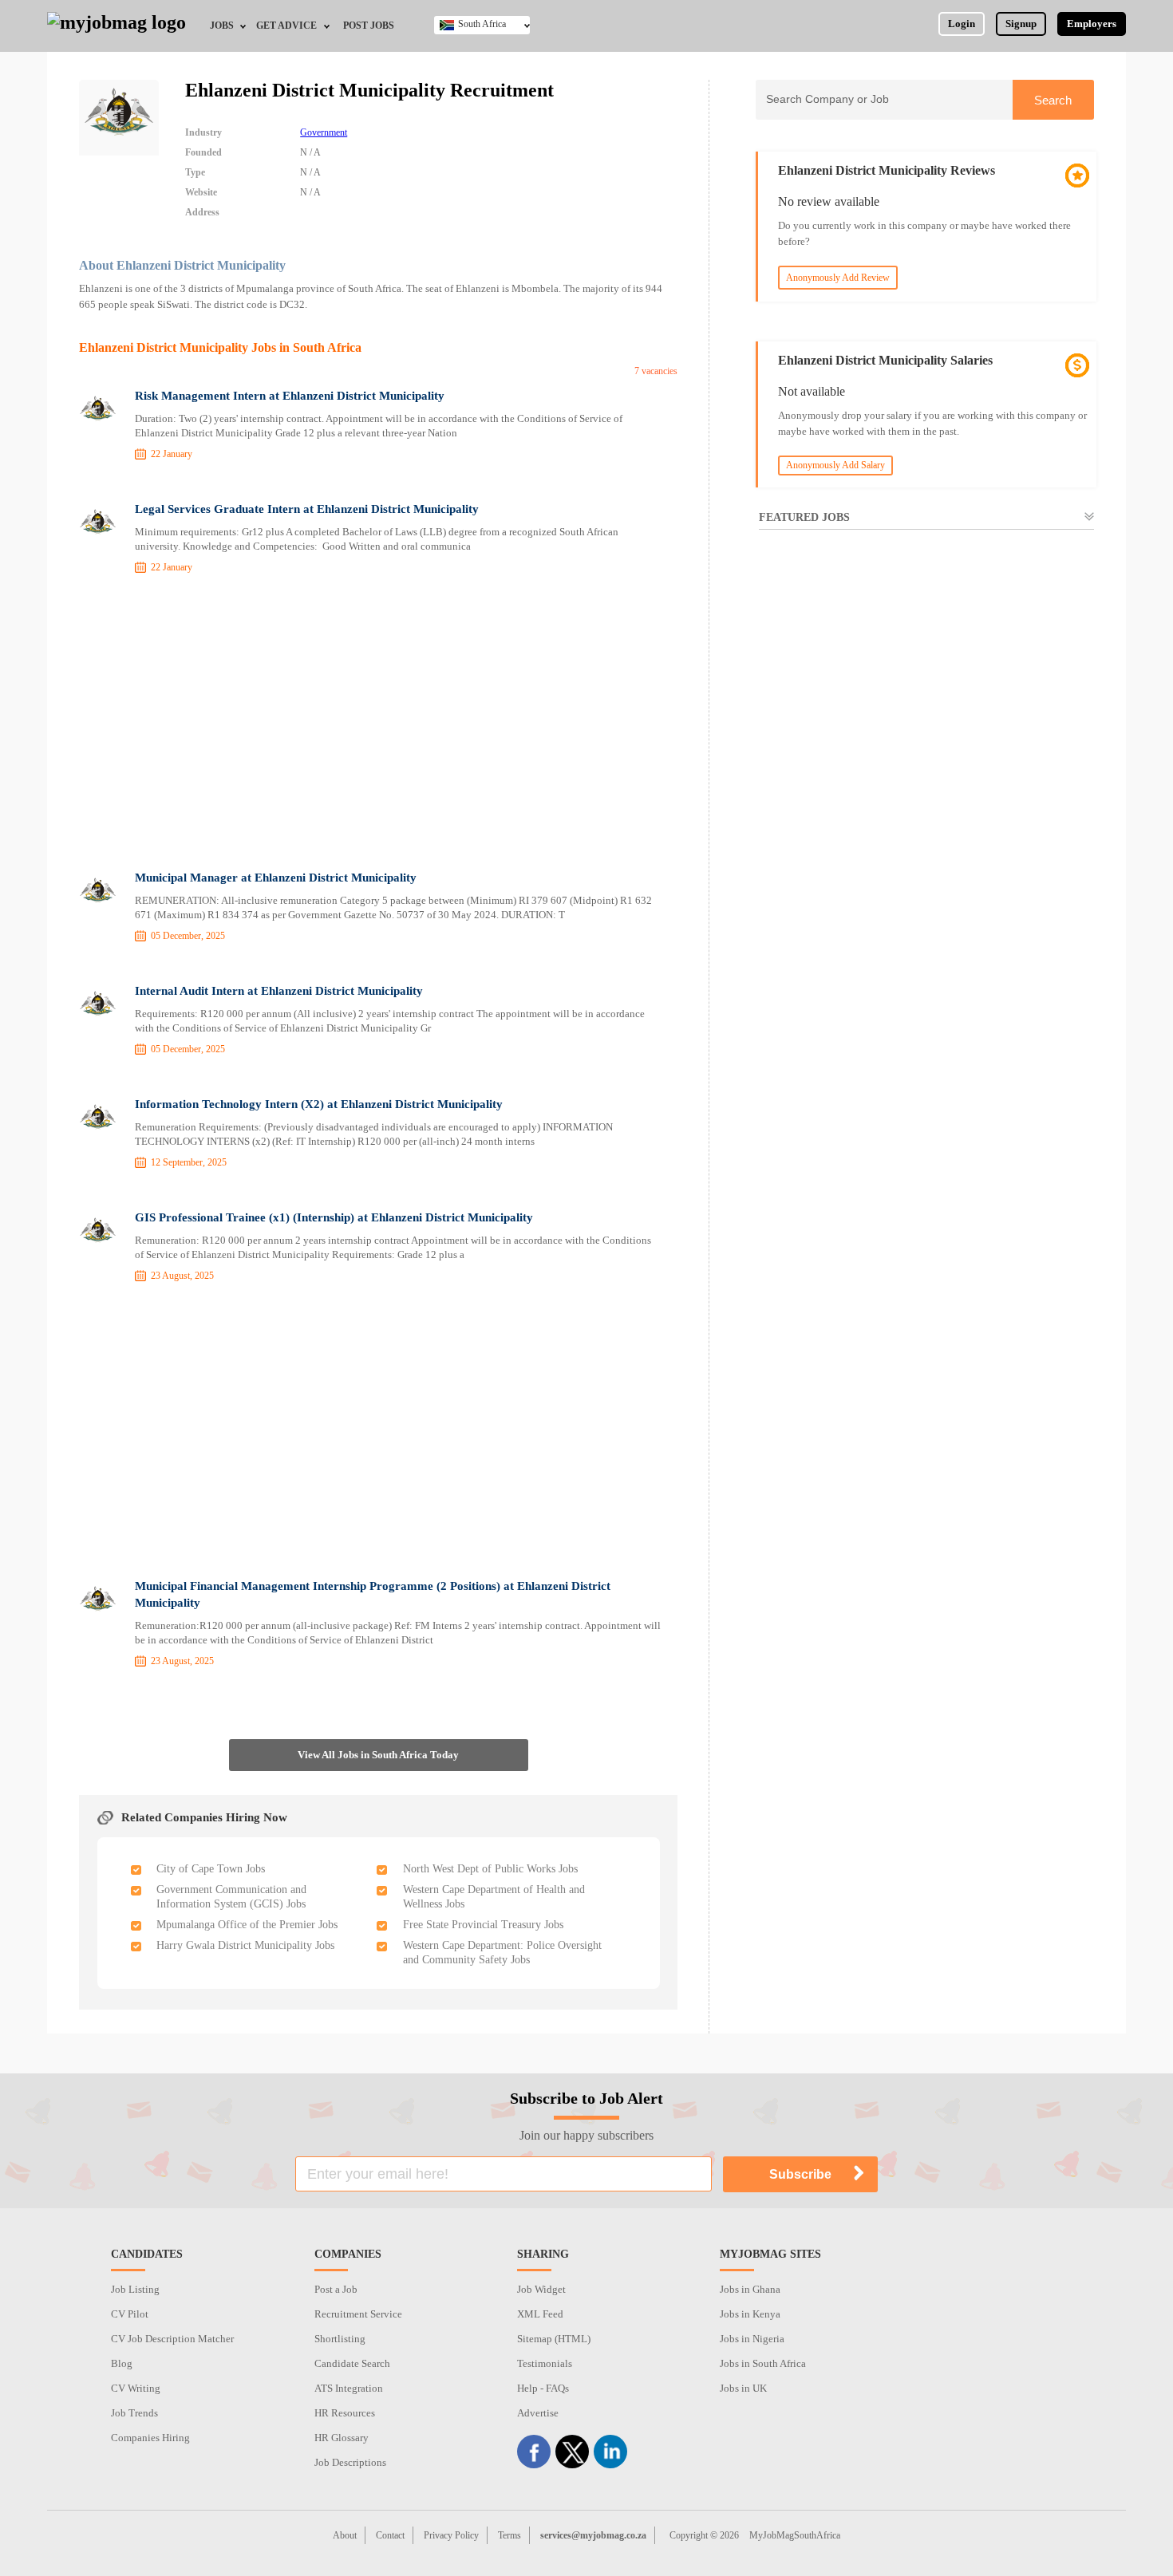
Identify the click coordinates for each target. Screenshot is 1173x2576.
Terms (509, 2535)
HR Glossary (342, 2438)
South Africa (482, 24)
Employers (1092, 24)
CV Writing (136, 2388)
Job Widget (541, 2289)
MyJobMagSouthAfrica (795, 2535)
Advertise (538, 2413)
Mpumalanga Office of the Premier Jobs (247, 1925)
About (345, 2535)
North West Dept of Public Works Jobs (490, 1869)
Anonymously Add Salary (835, 465)
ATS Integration (349, 2388)
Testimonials (545, 2363)
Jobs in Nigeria (752, 2339)
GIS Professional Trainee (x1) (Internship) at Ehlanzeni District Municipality (334, 1217)
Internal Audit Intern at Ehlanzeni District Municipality (279, 991)
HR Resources (345, 2413)
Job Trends (134, 2413)
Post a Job (336, 2289)
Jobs (222, 26)
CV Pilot (130, 2314)
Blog (122, 2363)
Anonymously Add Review (838, 278)
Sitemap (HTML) (554, 2339)
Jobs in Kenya (750, 2314)
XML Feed (540, 2314)
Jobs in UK (743, 2388)
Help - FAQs (543, 2388)
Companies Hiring (150, 2438)
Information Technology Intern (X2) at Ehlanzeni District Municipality (319, 1104)
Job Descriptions (350, 2462)
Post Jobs (369, 26)
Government (324, 132)
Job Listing (135, 2289)
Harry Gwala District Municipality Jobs (245, 1945)
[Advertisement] (378, 725)
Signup (1021, 24)
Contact (390, 2535)
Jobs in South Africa (763, 2363)
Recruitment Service (358, 2314)
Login (962, 24)
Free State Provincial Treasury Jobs (483, 1925)
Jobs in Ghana (750, 2289)
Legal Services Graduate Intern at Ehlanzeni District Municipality (307, 509)
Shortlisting (340, 2339)
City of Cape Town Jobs (211, 1869)
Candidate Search (352, 2363)
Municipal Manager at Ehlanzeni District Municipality (276, 878)
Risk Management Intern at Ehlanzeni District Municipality (290, 396)
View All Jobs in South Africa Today (378, 1755)
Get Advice (286, 26)
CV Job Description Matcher (172, 2339)
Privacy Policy (451, 2535)
